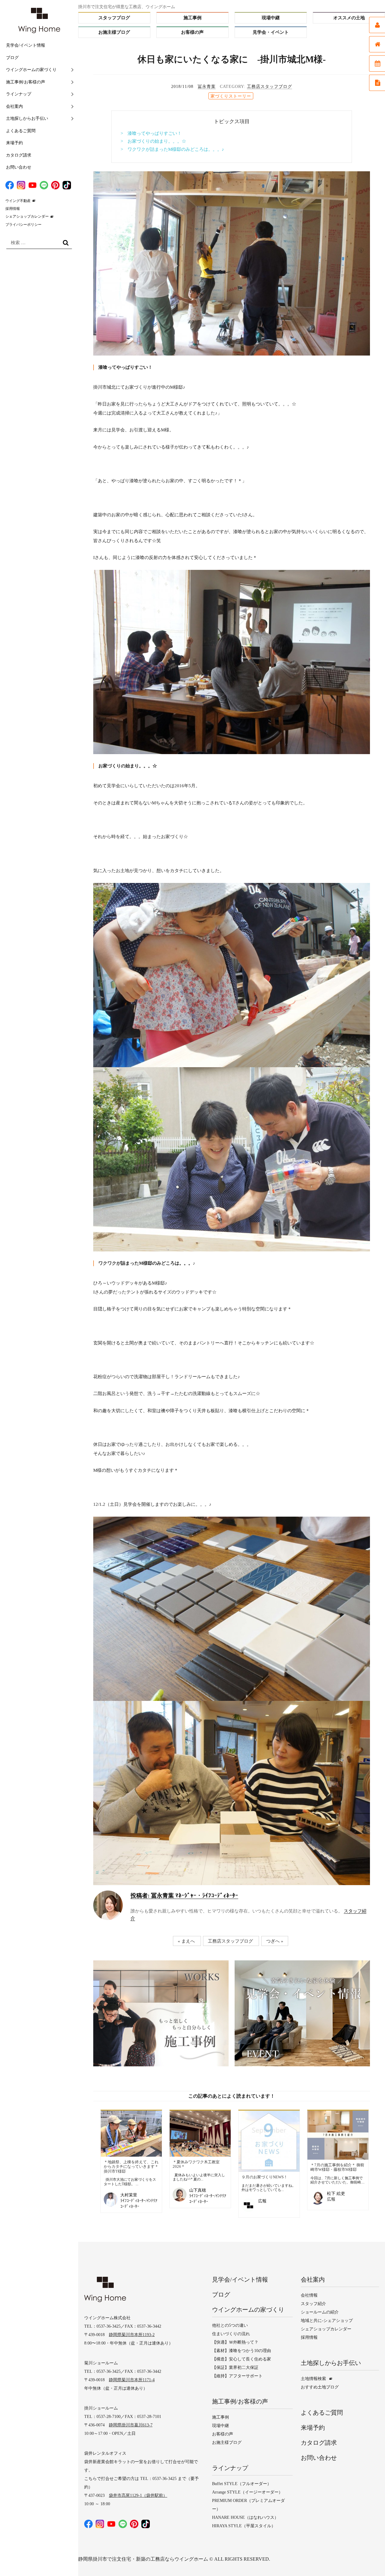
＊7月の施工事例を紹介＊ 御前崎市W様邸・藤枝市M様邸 (337, 2167)
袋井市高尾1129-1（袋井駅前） (138, 2495)
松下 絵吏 (336, 2194)
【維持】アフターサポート (237, 2376)
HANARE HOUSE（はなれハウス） (245, 2517)
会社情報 (309, 2295)
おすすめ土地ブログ (320, 2387)
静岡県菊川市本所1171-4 (132, 2380)
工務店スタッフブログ (269, 87)
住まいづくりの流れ (231, 2334)
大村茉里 (129, 2195)
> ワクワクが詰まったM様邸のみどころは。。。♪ (172, 149)
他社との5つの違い (230, 2325)
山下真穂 (198, 2190)
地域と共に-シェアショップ (327, 2321)
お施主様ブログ (114, 32)
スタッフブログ (114, 18)
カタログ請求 (19, 155)
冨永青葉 (207, 87)
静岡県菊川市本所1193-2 (132, 2335)
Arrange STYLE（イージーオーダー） (247, 2492)
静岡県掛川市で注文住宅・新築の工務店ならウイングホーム (143, 2559)
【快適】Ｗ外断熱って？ (235, 2342)
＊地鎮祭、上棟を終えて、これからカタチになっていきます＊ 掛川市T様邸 (131, 2167)
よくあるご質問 (21, 131)
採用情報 (13, 209)
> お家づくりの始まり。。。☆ (153, 141)
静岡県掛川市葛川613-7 (131, 2425)
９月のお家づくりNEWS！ (265, 2177)
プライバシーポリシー (23, 225)
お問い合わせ (19, 167)
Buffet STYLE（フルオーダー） (242, 2484)
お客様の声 (192, 32)
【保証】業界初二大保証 (235, 2368)
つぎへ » (275, 1941)
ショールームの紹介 (320, 2312)
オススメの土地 (349, 18)
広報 (262, 2201)
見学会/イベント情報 (26, 45)
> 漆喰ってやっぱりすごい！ (151, 133)
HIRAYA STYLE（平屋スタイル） (244, 2526)
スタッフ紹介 (313, 2304)
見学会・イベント (271, 32)
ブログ (12, 58)
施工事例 (192, 18)
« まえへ (186, 1941)
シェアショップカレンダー (27, 216)
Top (368, 2559)
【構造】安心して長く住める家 (242, 2359)
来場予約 (14, 143)
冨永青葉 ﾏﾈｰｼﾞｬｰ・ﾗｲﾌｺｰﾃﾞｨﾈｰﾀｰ (184, 1895)
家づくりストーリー (231, 96)
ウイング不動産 (18, 201)
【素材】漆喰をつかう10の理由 (242, 2351)
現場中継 (271, 18)
